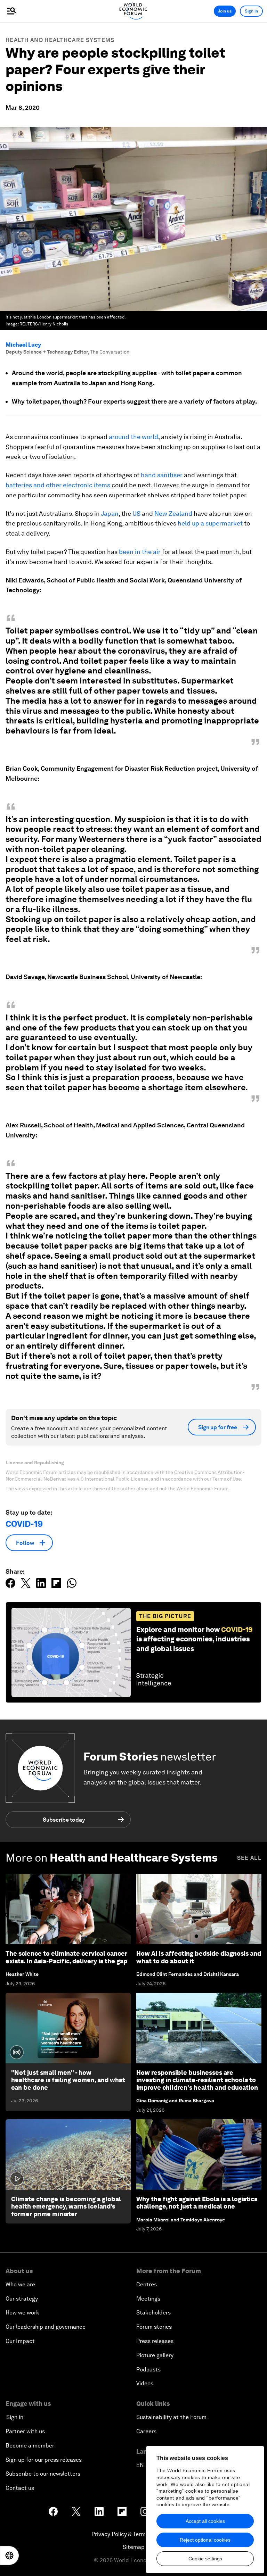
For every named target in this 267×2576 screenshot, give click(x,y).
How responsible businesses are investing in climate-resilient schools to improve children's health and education (197, 2080)
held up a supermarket (210, 523)
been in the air (140, 552)
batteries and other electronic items (58, 485)
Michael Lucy (23, 345)
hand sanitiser (162, 475)
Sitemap (134, 2547)
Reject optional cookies (205, 2540)
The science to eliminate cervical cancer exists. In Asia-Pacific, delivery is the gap (66, 1957)
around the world (133, 437)
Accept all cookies (205, 2521)
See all (249, 1858)
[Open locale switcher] (9, 2556)
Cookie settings (205, 2559)
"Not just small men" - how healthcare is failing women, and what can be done (68, 2080)
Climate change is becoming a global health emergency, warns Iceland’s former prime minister (66, 2206)
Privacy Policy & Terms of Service (133, 2534)
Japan (110, 513)
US (136, 513)
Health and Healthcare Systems (60, 40)
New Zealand (173, 513)
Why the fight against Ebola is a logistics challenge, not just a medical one (197, 2203)
